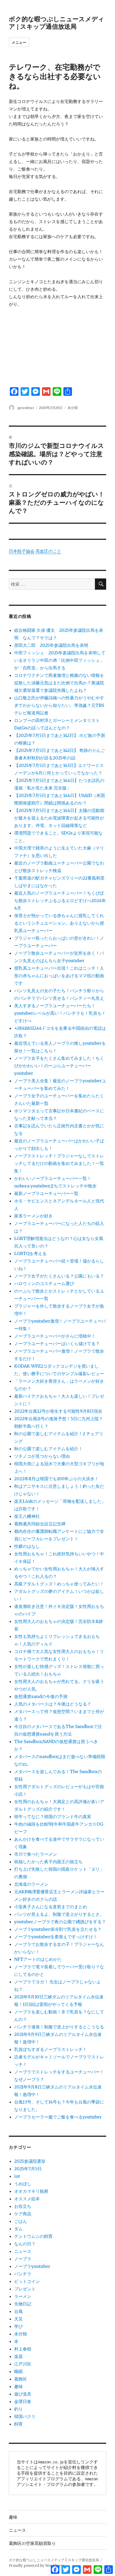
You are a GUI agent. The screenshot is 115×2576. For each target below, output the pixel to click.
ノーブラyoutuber (32, 2266)
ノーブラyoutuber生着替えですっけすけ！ (56, 1937)
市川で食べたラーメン (36, 1854)
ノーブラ (23, 2259)
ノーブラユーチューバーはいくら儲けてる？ (57, 1344)
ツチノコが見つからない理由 (42, 1456)
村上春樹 (23, 2349)
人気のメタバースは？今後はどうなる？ (53, 1704)
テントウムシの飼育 (33, 2236)
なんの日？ (25, 2244)
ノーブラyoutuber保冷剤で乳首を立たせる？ (58, 1929)
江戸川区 (23, 2364)
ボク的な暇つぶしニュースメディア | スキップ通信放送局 (57, 22)
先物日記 (23, 2304)
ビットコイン (27, 2281)
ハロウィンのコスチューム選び (44, 1283)
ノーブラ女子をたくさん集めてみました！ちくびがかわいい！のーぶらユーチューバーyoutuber (59, 1066)
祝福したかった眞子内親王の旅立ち (48, 1862)
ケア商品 (23, 2214)
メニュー (19, 42)
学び (18, 2326)
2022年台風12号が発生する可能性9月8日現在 (58, 1411)
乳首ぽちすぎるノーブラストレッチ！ (51, 2049)
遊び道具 (23, 2394)
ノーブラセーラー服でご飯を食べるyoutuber (58, 2117)
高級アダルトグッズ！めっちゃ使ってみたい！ (59, 1584)
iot (17, 2176)
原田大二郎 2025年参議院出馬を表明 (53, 645)
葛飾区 (21, 2379)
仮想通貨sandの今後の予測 (41, 1696)
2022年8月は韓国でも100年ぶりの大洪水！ (56, 1479)
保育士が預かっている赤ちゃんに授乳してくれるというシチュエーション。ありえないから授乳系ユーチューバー (59, 923)
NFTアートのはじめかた (38, 1959)
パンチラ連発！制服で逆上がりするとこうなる (59, 2027)
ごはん (21, 2221)
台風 (18, 2311)
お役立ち (23, 2206)
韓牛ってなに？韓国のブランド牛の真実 (53, 1817)
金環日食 (23, 2401)
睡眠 (18, 2371)
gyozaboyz (26, 407)
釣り (18, 2409)
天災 (18, 2319)
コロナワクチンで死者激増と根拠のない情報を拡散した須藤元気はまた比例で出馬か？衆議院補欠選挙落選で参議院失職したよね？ (59, 683)
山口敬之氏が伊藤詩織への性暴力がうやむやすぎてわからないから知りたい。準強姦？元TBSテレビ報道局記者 (59, 705)
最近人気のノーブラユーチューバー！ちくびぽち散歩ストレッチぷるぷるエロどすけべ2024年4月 (60, 901)
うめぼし (23, 2184)
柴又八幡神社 (27, 1516)
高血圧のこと (48, 551)
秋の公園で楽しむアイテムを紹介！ (48, 1449)
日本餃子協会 (22, 551)
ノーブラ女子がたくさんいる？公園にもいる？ (59, 1276)
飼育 (18, 2424)
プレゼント (25, 2289)
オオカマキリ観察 (31, 2191)
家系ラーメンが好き (33, 1216)
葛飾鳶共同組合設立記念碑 (40, 1524)
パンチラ (23, 2274)
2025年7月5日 (28, 2169)
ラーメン (23, 2296)
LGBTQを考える (30, 1253)
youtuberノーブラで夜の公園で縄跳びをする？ (60, 1922)
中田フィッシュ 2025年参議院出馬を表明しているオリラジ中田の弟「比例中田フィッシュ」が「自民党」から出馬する (60, 660)
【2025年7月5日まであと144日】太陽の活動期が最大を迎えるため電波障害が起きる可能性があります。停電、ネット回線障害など (59, 818)
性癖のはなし (27, 1546)
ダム (18, 2229)
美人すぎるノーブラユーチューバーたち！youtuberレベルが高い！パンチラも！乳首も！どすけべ (60, 1013)
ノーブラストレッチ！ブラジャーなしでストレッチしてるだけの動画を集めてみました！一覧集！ (59, 1163)
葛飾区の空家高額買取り (32, 2543)
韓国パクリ (25, 2416)
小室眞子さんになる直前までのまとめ (51, 1907)
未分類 (73, 407)
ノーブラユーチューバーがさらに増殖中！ (55, 1336)
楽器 (18, 2356)
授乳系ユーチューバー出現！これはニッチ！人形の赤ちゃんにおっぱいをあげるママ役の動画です (59, 976)
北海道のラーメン (31, 1884)
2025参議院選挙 (30, 2161)
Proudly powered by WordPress (37, 2566)
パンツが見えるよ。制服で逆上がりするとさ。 (59, 1914)
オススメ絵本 (27, 2199)
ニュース (23, 2251)
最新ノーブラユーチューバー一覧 (46, 1193)
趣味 (18, 2386)
